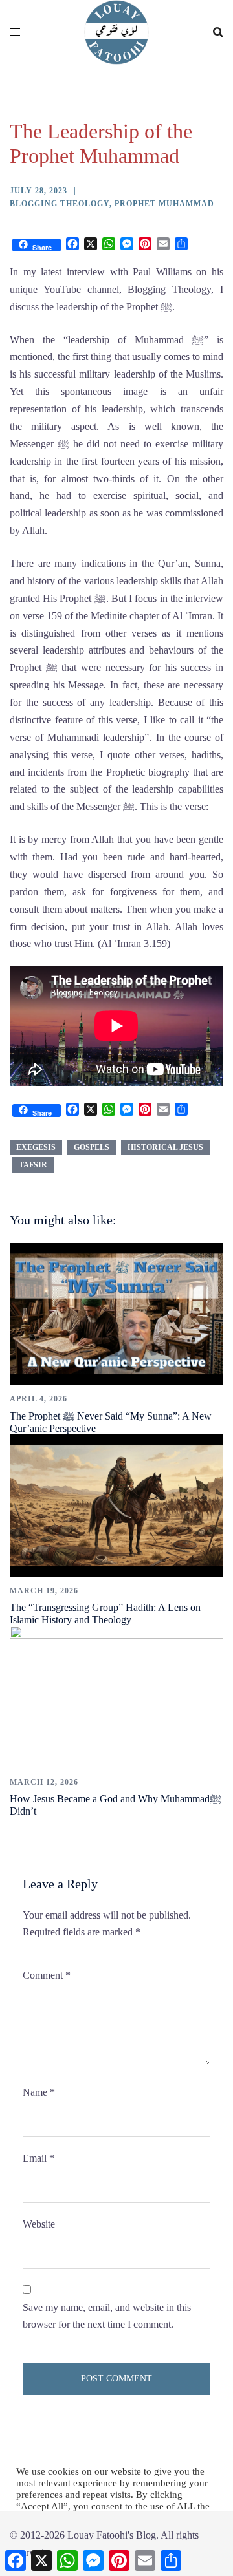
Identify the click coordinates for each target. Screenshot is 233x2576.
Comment (47, 1975)
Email (39, 2158)
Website (39, 2224)
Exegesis (36, 1147)
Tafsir (33, 1165)
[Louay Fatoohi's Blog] (116, 31)
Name (39, 2092)
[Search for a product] (218, 32)
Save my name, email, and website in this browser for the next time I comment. (107, 2316)
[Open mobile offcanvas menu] (15, 33)
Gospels (92, 1147)
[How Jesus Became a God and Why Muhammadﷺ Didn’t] (116, 1696)
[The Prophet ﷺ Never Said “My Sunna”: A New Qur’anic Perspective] (116, 1313)
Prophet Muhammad (164, 204)
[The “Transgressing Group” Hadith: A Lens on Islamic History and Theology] (116, 1504)
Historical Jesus (165, 1147)
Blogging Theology (60, 204)
